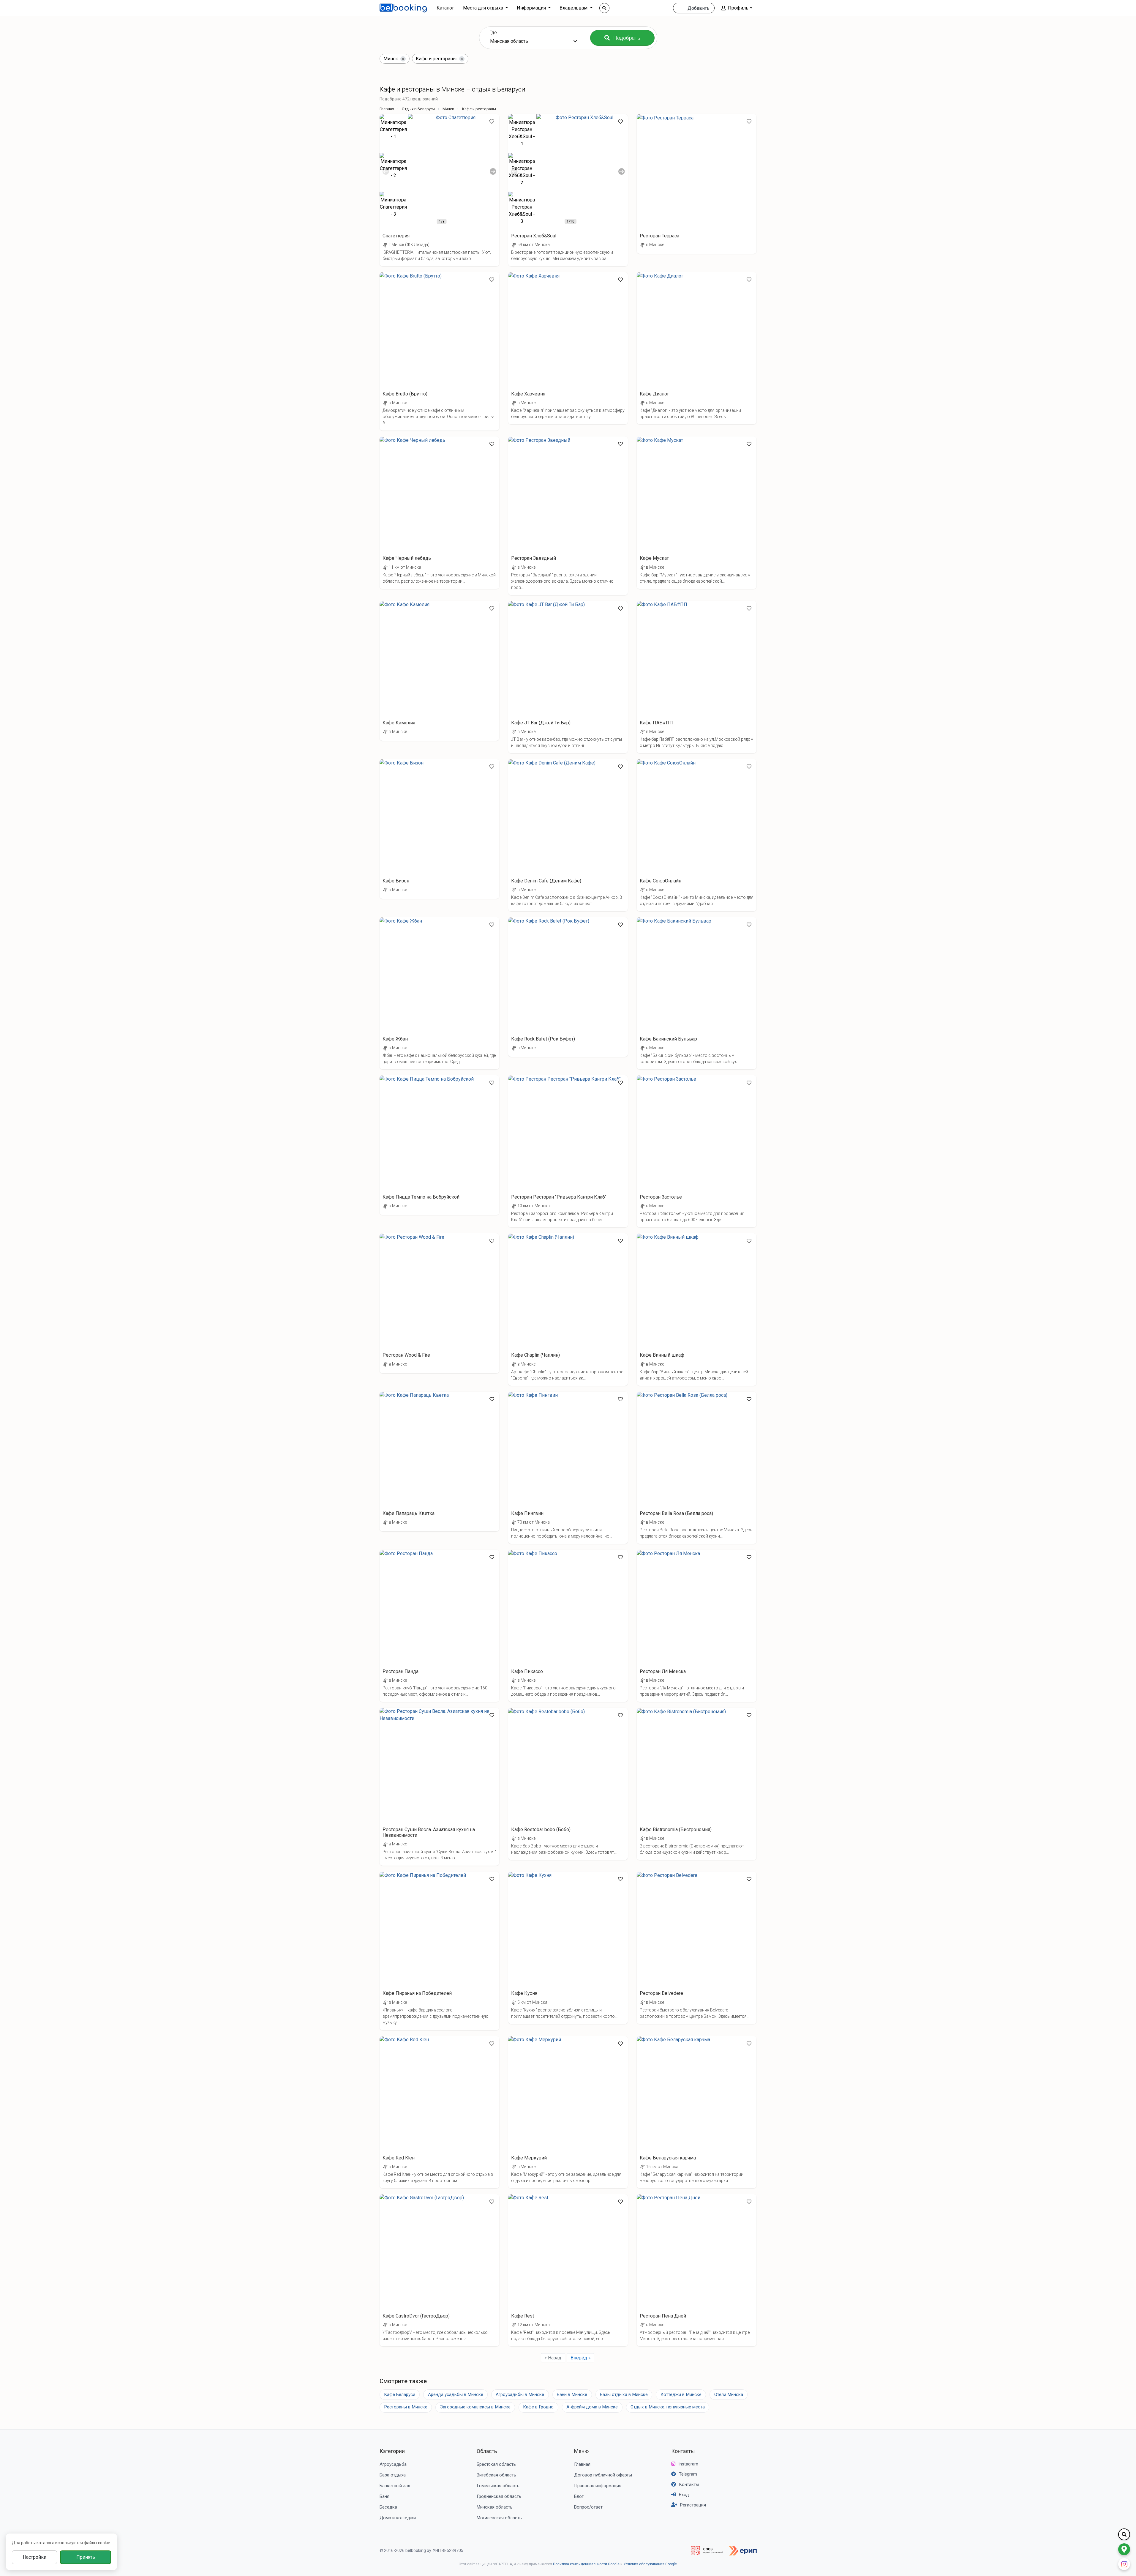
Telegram (688, 2474)
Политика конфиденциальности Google (586, 2564)
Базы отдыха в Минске (624, 2394)
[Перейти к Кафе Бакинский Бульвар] (697, 993)
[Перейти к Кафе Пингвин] (568, 1468)
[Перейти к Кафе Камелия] (439, 671)
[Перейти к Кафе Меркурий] (568, 2112)
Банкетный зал (395, 2486)
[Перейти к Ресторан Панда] (439, 1626)
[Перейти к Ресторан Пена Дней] (697, 2270)
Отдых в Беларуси (418, 109)
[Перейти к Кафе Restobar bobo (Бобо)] (568, 1784)
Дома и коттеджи (398, 2518)
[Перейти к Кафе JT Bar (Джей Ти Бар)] (568, 677)
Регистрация (693, 2505)
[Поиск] (604, 8)
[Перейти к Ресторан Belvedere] (697, 1948)
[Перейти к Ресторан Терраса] (697, 184)
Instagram (688, 2464)
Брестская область (496, 2464)
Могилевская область (499, 2518)
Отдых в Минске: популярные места (668, 2407)
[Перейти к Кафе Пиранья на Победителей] (439, 1951)
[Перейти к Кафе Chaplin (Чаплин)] (568, 1309)
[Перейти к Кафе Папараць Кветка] (439, 1462)
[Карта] (1124, 2549)
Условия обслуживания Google (650, 2564)
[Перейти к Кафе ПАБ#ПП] (697, 677)
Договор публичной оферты (603, 2475)
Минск (448, 109)
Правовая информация (598, 2486)
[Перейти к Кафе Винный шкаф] (697, 1309)
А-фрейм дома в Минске (592, 2407)
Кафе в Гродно (538, 2407)
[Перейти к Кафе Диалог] (697, 348)
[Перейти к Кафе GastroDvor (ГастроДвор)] (439, 2270)
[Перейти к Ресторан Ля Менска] (697, 1626)
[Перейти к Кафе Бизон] (439, 829)
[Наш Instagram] (1124, 2564)
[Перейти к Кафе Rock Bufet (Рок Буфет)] (568, 987)
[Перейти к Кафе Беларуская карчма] (697, 2112)
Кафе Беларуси (400, 2394)
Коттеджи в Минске (681, 2394)
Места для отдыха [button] (484, 8)
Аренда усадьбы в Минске (456, 2394)
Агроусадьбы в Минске (520, 2394)
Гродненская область (499, 2496)
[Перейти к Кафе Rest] (568, 2270)
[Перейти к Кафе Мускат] (697, 513)
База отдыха (393, 2475)
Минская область (495, 2507)
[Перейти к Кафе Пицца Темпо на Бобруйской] (439, 1145)
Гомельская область (498, 2486)
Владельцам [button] (574, 8)
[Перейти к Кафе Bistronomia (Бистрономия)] (697, 1784)
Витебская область (496, 2475)
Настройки (35, 2557)
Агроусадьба (393, 2464)
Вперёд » (581, 2358)
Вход (684, 2495)
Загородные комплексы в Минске (475, 2407)
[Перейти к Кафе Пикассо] (568, 1626)
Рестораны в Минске (406, 2407)
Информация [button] (532, 8)
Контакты (683, 2451)
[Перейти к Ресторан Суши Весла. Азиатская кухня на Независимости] (439, 1787)
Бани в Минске (572, 2394)
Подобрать (627, 38)
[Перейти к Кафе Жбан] (439, 993)
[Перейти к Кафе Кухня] (568, 1948)
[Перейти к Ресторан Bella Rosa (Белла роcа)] (697, 1468)
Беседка (388, 2507)
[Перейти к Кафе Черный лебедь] (439, 513)
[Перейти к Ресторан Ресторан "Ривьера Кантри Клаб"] (568, 1151)
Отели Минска (729, 2394)
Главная (387, 109)
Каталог (445, 8)
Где (493, 33)
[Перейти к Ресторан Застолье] (697, 1151)
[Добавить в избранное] (492, 122)
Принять (86, 2557)
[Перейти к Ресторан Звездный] (568, 516)
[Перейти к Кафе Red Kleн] (439, 2112)
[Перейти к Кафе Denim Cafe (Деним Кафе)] (568, 835)
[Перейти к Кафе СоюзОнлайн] (697, 835)
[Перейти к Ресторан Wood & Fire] (439, 1303)
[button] (737, 8)
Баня (384, 2496)
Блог (579, 2496)
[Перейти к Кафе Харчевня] (568, 348)
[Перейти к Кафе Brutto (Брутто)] (439, 351)
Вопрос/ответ (588, 2507)
